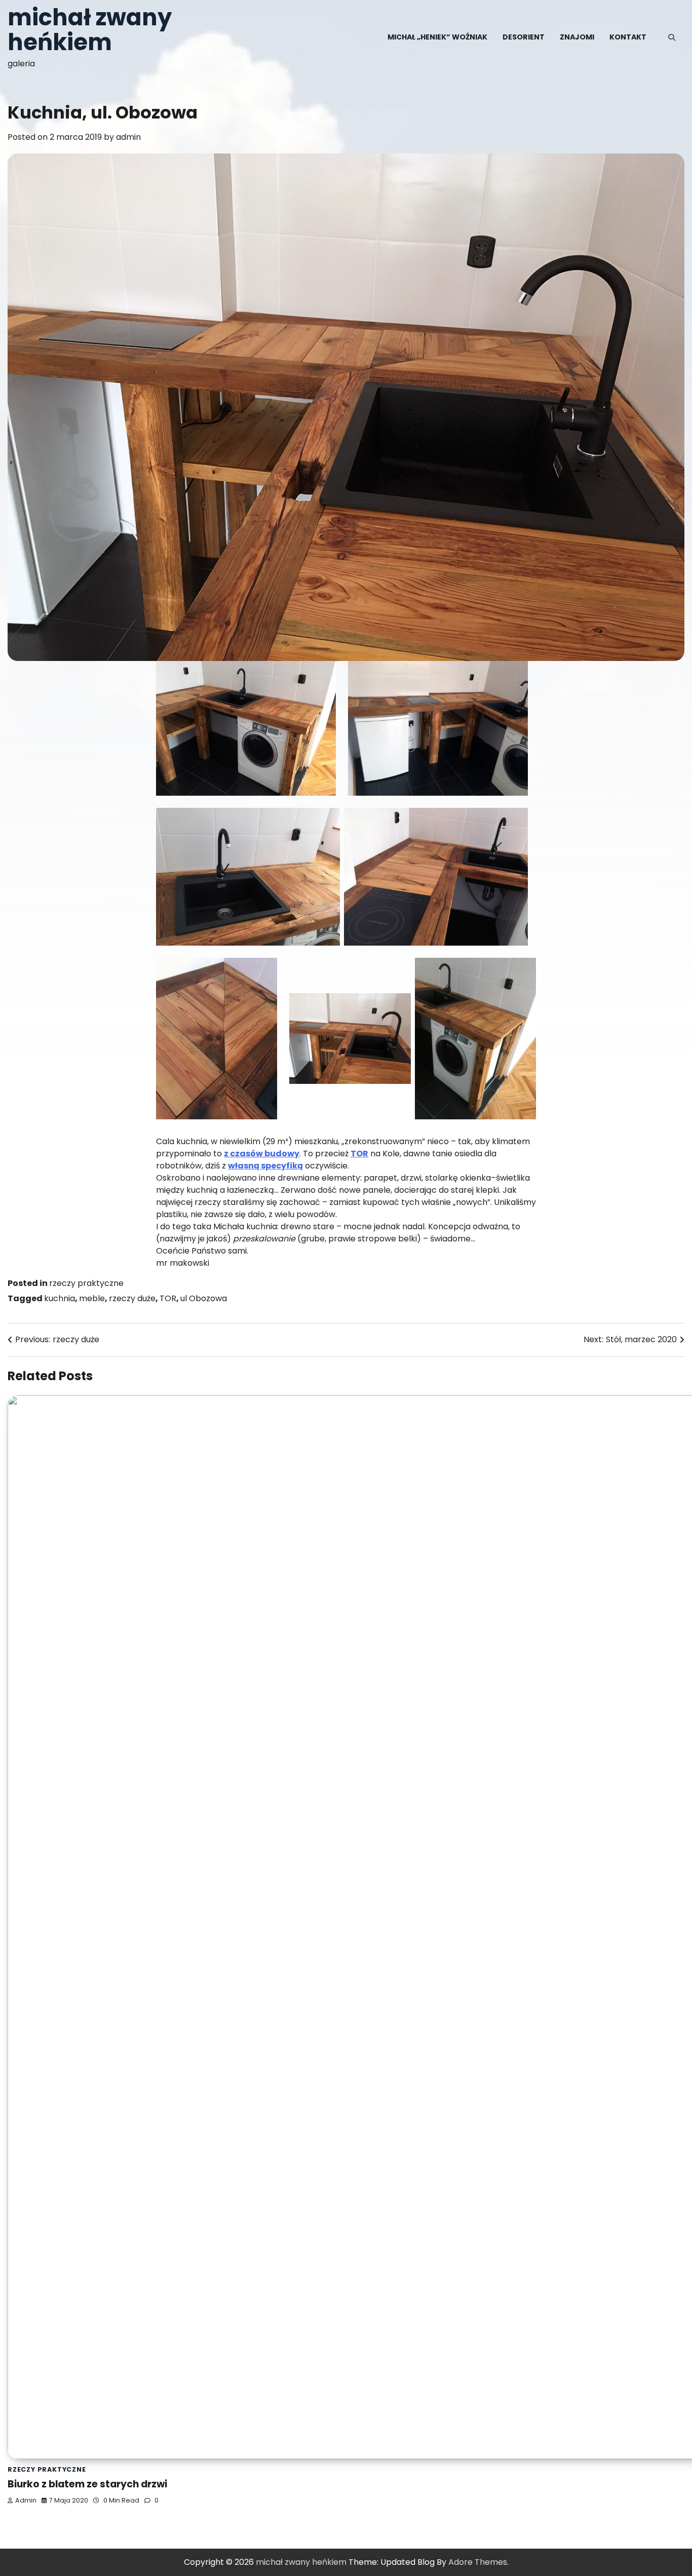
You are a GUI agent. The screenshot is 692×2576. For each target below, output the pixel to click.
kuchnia (60, 1298)
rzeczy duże (132, 1298)
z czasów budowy (262, 1154)
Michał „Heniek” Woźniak (437, 37)
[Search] (672, 37)
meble (92, 1298)
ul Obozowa (204, 1298)
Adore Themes (478, 2562)
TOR (168, 1298)
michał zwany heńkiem (90, 30)
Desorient (524, 37)
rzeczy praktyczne (86, 1283)
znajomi (577, 37)
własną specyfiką (265, 1166)
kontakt (628, 37)
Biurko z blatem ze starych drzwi (87, 2484)
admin (128, 137)
